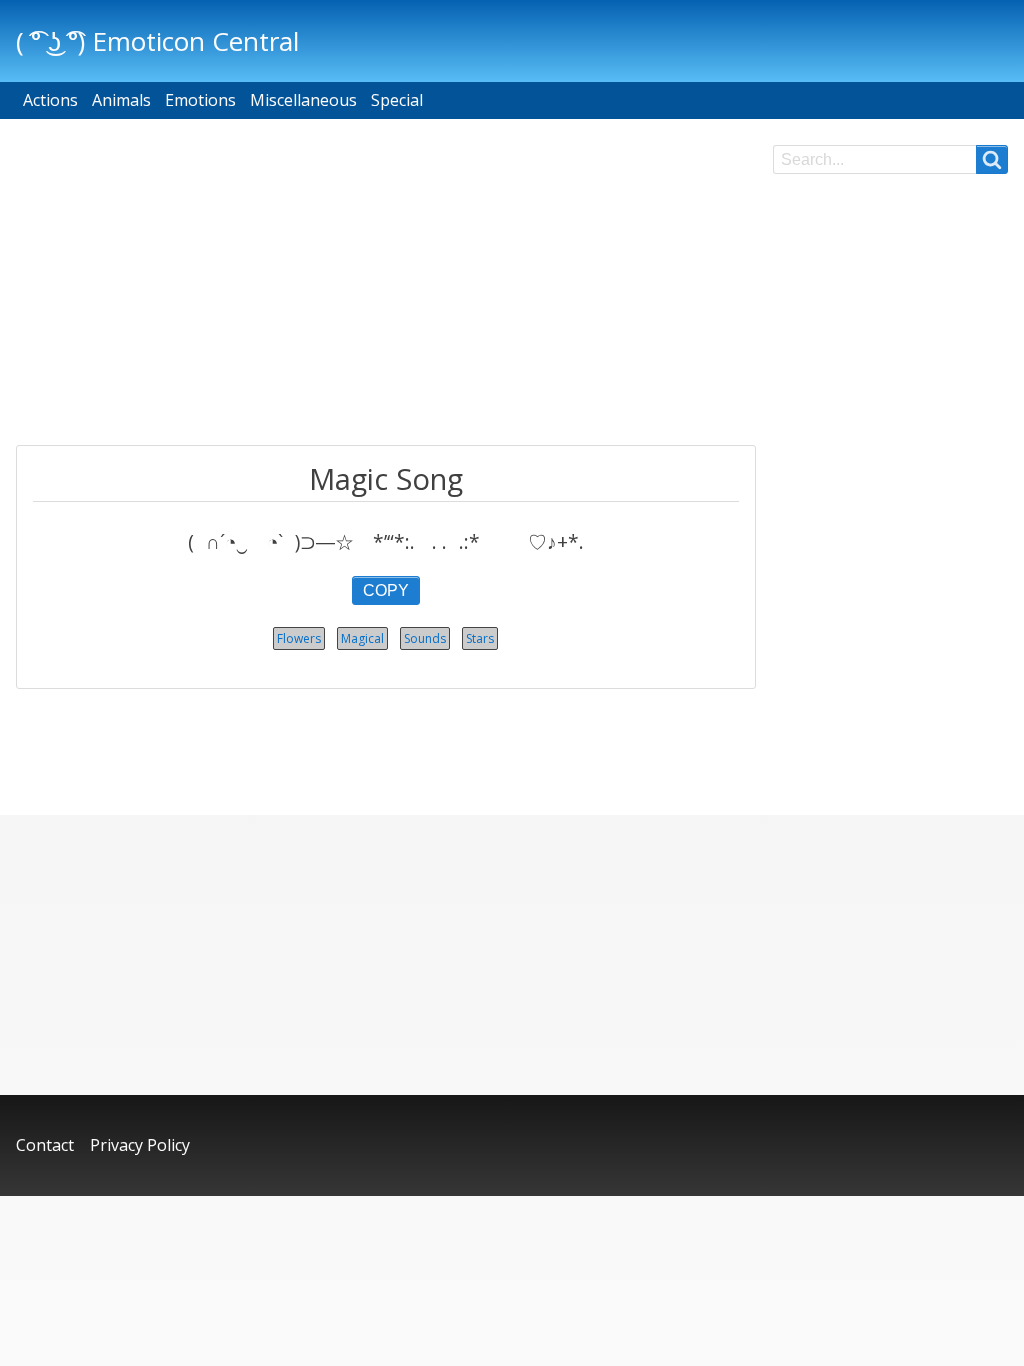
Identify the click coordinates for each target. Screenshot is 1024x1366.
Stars (480, 638)
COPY (386, 590)
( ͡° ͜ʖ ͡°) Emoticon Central (157, 41)
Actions (50, 100)
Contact (45, 1145)
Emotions (200, 100)
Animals (121, 100)
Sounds (425, 638)
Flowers (299, 638)
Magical (362, 638)
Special (397, 100)
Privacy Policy (140, 1145)
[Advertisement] (386, 285)
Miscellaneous (303, 100)
